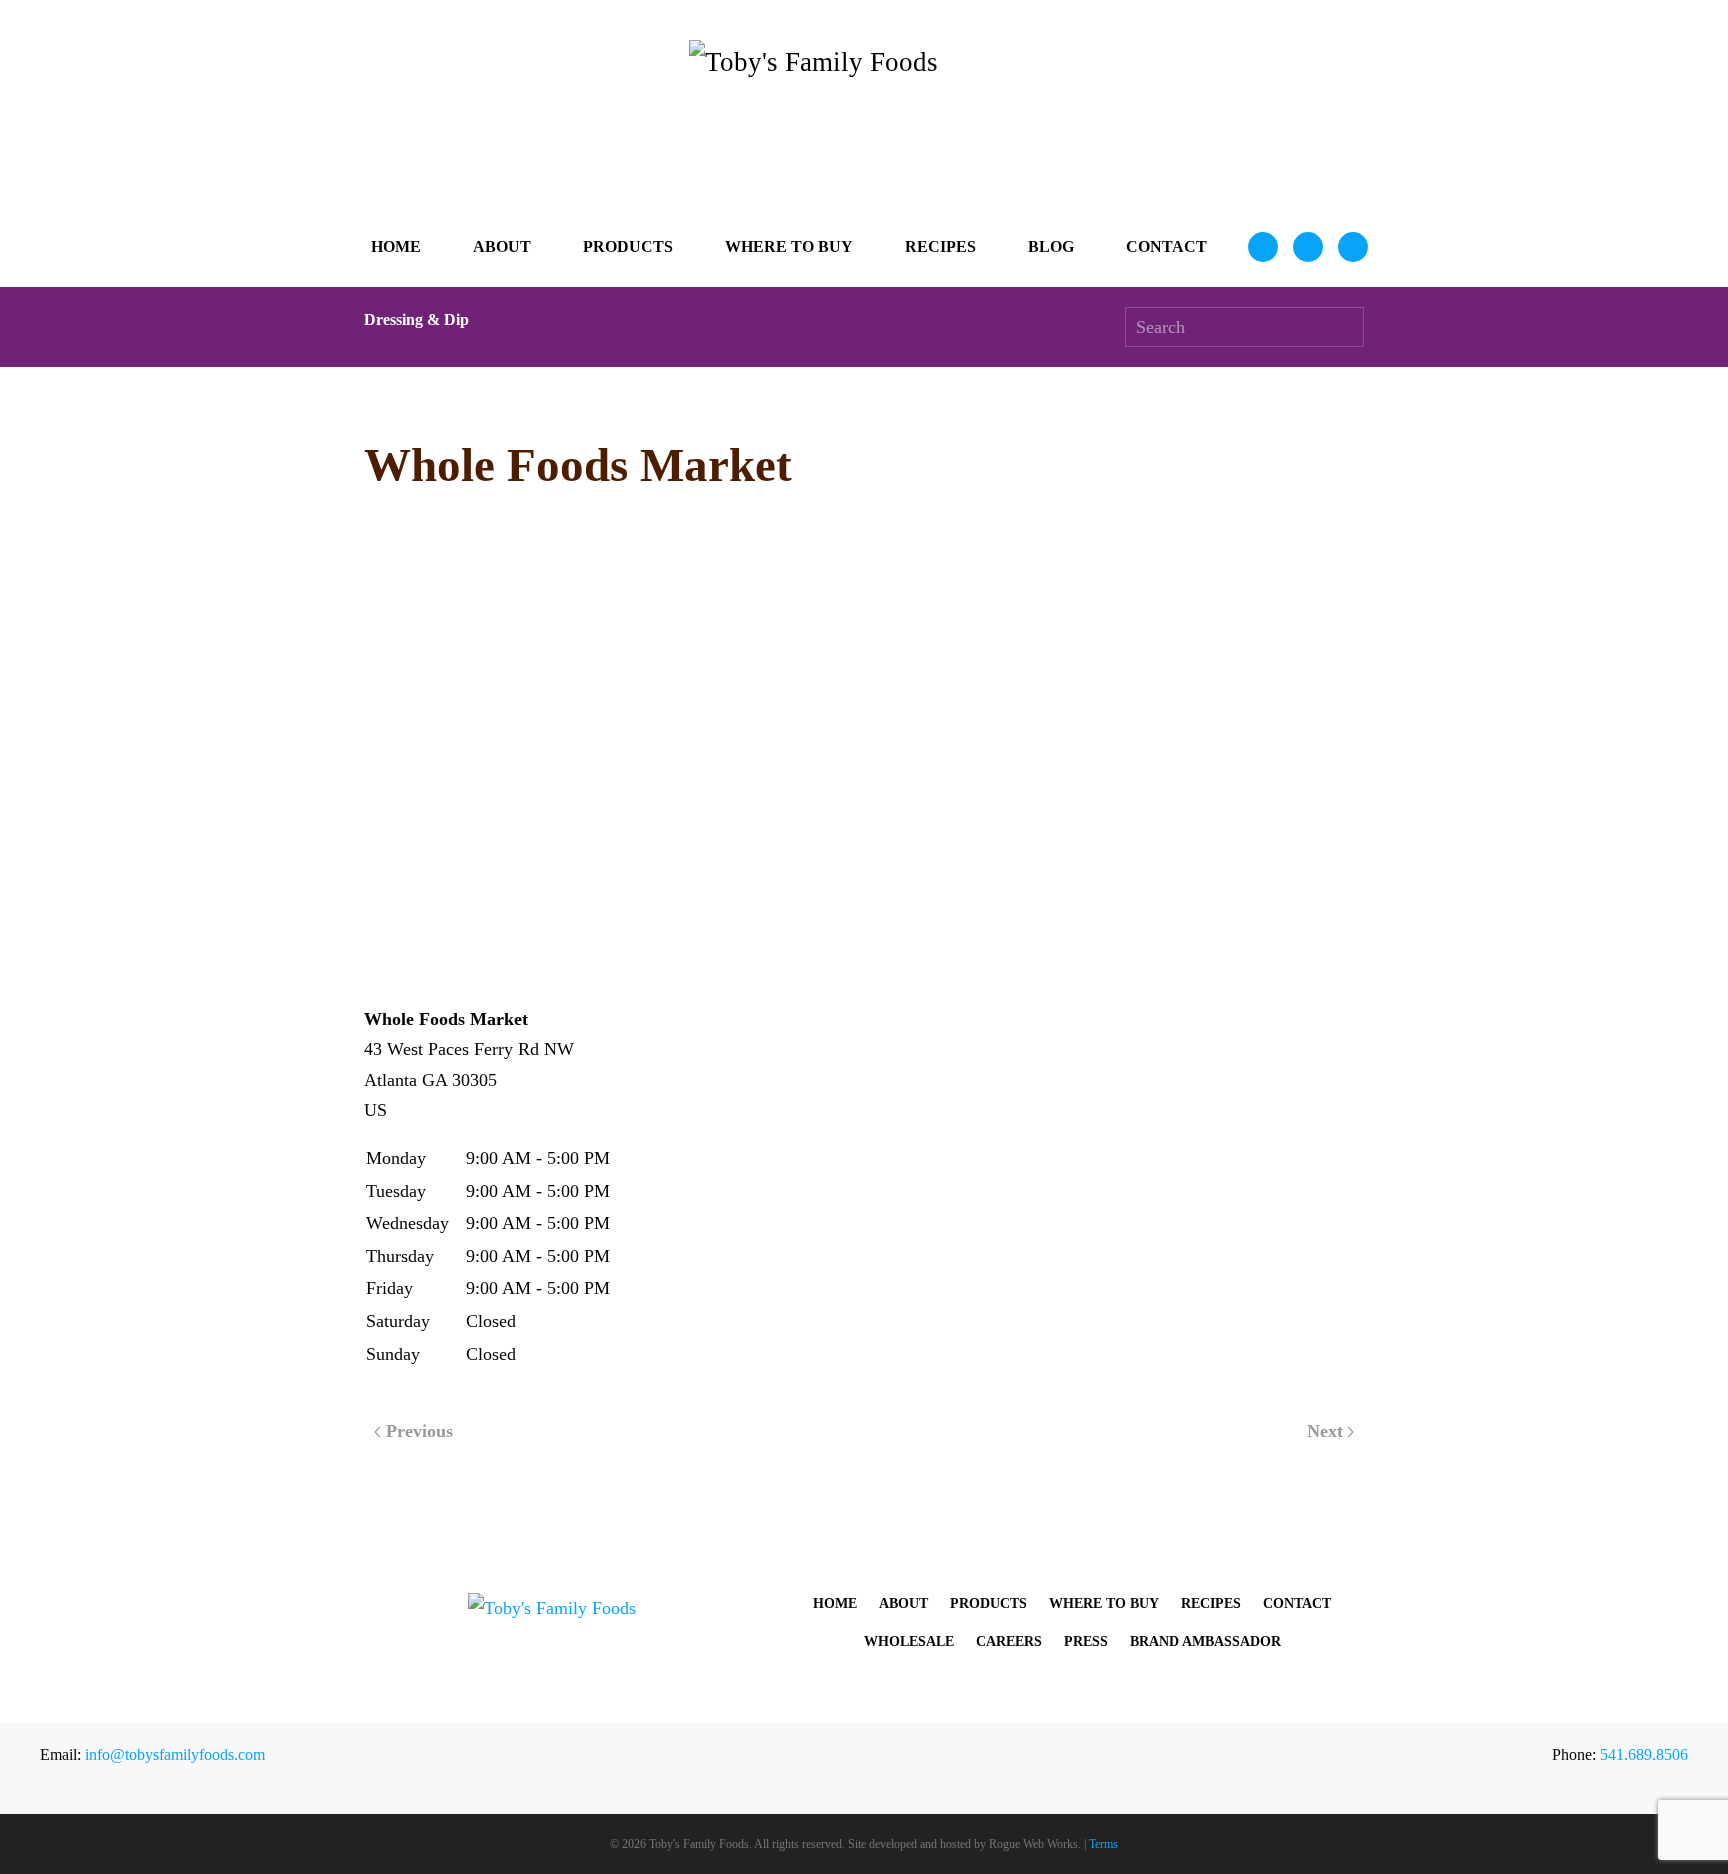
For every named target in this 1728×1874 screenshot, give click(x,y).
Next (1325, 1431)
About (903, 1603)
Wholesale (909, 1641)
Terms (1103, 1844)
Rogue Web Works (1033, 1844)
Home (396, 246)
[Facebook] (1308, 247)
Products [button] (628, 246)
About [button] (502, 246)
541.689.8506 (1644, 1754)
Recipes (940, 246)
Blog (1051, 246)
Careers (1009, 1641)
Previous (419, 1431)
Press (1086, 1641)
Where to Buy (789, 246)
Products (988, 1603)
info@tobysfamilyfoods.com (175, 1754)
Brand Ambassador (1205, 1641)
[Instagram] (1263, 247)
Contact (1166, 246)
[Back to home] (864, 123)
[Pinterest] (1353, 247)
